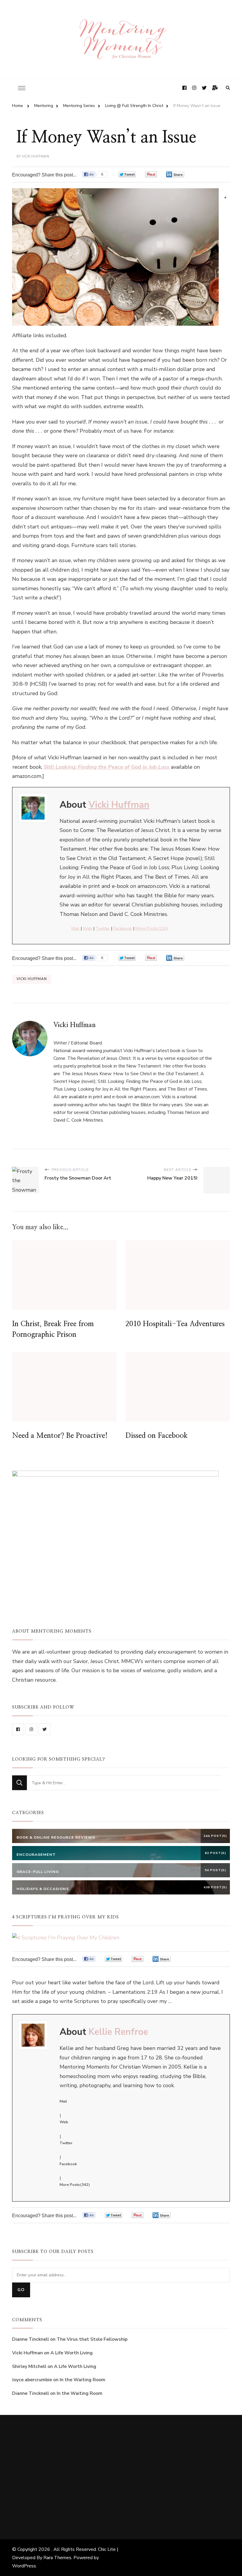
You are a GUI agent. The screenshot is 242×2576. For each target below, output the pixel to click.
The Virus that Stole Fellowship (92, 2339)
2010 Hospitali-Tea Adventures (175, 1324)
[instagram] (31, 1729)
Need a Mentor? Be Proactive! (60, 1436)
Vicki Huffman (35, 156)
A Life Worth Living (72, 2353)
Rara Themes (57, 2558)
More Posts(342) (75, 2185)
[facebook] (18, 1729)
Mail (75, 928)
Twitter (103, 928)
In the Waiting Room (82, 2380)
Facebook (123, 928)
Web (88, 928)
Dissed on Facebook (157, 1436)
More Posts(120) (152, 928)
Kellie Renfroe (118, 2032)
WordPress (24, 2566)
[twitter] (45, 1729)
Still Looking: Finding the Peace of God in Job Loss (107, 767)
